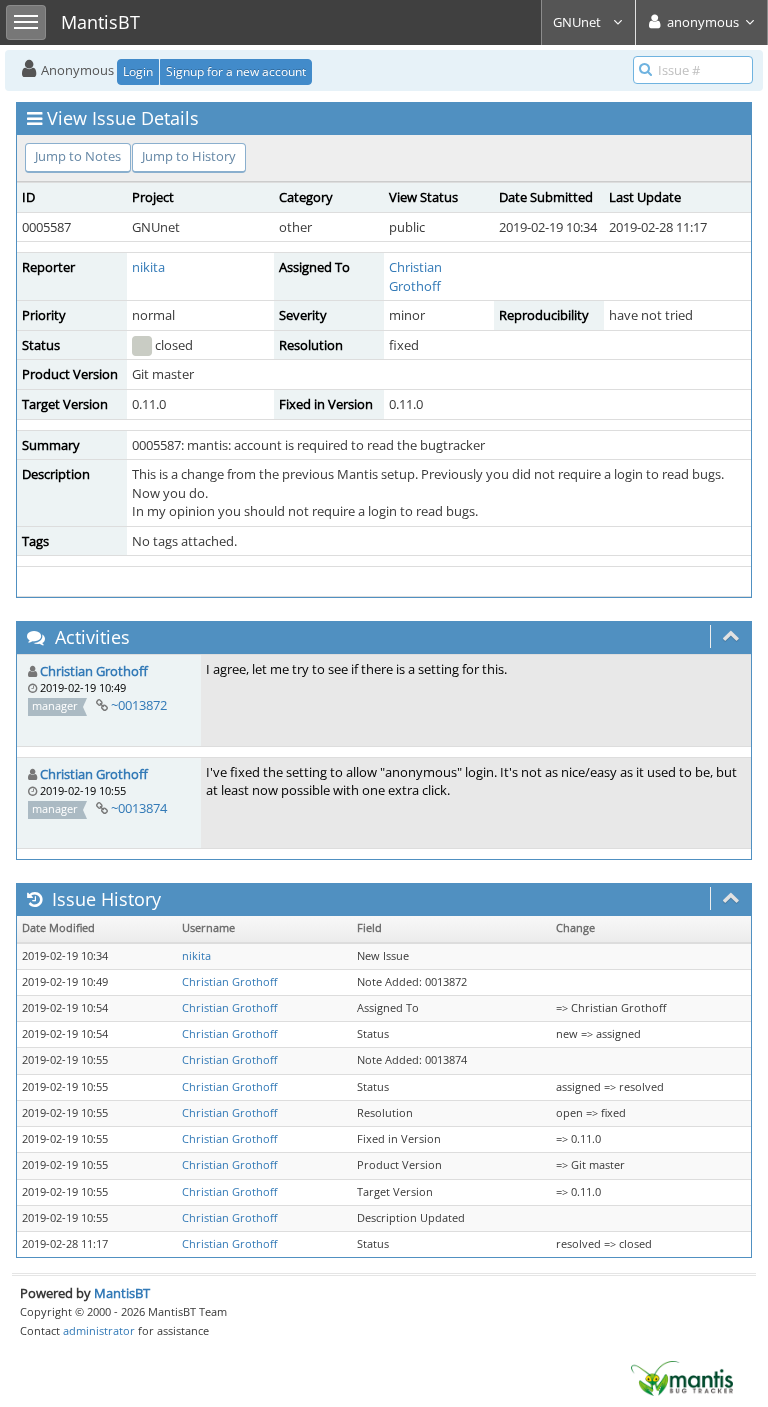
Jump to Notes (78, 156)
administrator (99, 1330)
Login (138, 71)
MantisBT (122, 1293)
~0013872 (139, 705)
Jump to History (189, 156)
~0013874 (139, 808)
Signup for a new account (236, 71)
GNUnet (578, 22)
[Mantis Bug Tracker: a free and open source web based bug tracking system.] (682, 1377)
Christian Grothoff (415, 276)
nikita (148, 267)
